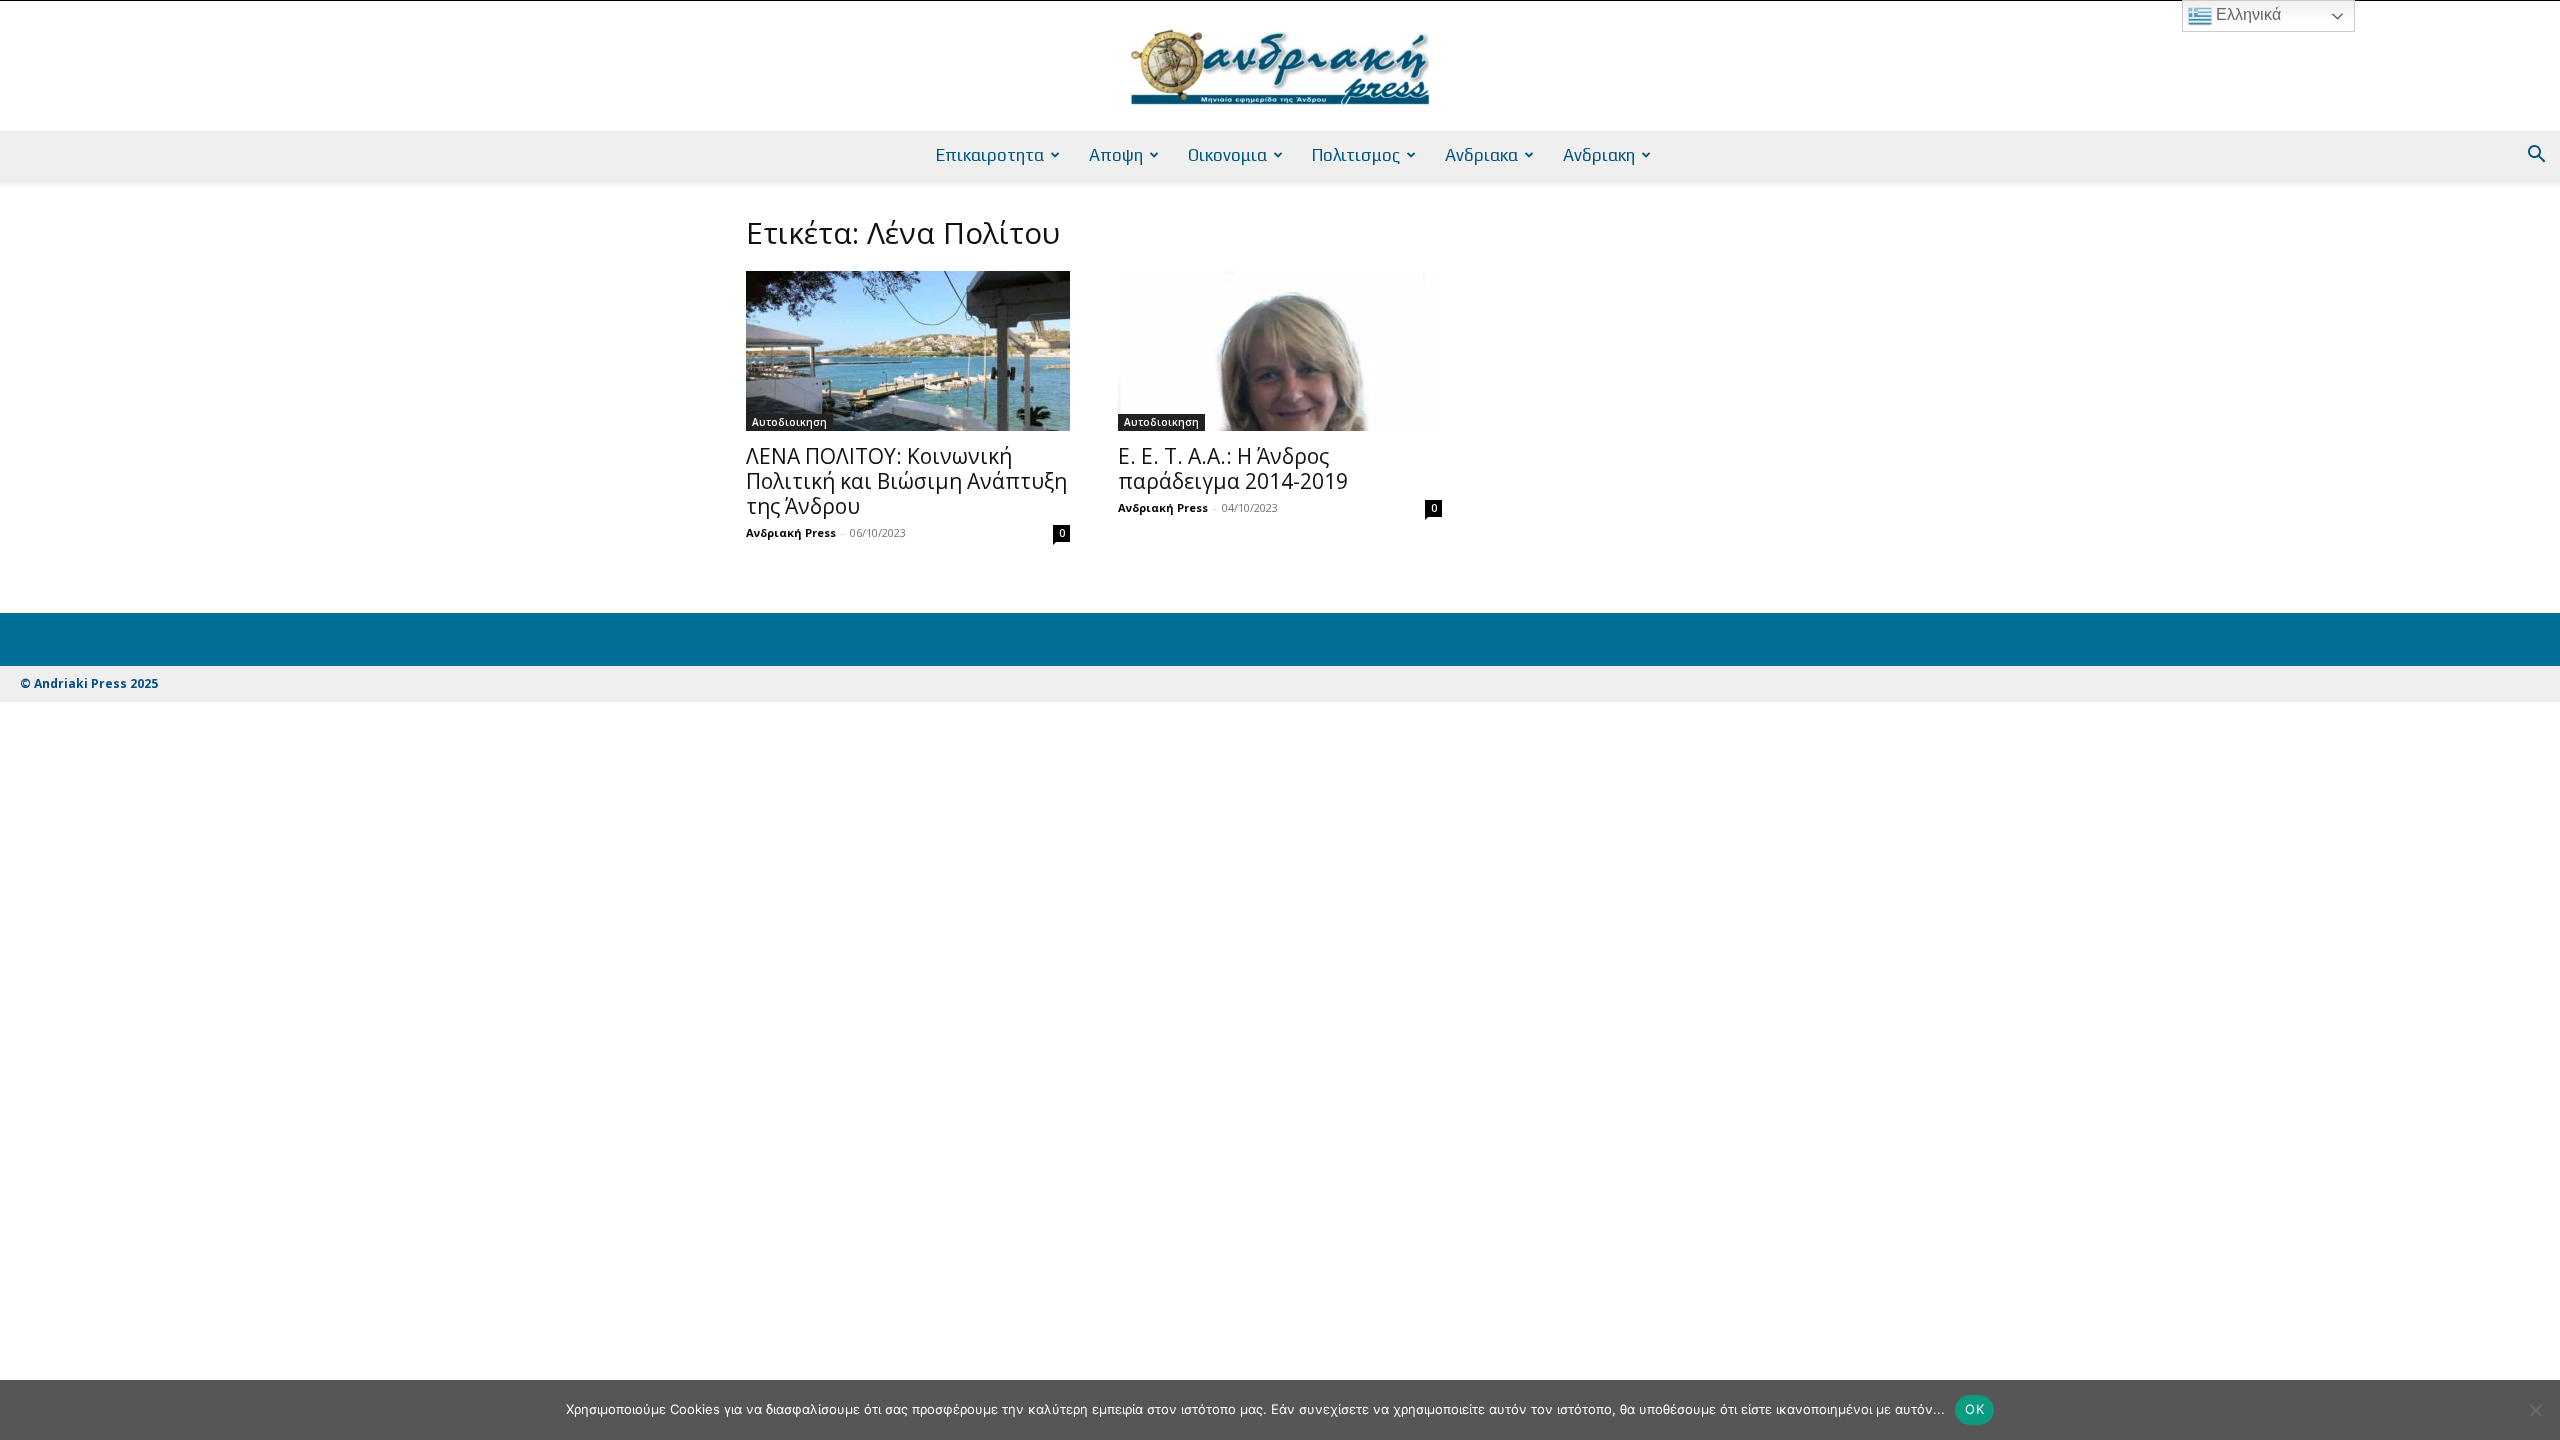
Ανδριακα (1481, 155)
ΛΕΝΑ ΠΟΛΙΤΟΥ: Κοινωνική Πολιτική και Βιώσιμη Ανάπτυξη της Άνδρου (906, 481)
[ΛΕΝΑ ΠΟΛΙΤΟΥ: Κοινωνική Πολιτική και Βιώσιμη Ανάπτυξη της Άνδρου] (908, 351)
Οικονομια (1227, 155)
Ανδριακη (1599, 155)
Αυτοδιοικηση (789, 422)
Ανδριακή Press (791, 532)
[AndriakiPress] (1280, 67)
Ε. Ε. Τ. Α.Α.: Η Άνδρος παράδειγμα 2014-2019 (1233, 468)
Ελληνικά (2246, 14)
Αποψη (1116, 155)
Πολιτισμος (1356, 155)
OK (1974, 1409)
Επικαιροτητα (990, 155)
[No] (2535, 1410)
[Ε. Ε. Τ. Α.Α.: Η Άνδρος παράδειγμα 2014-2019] (1280, 351)
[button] (2536, 156)
